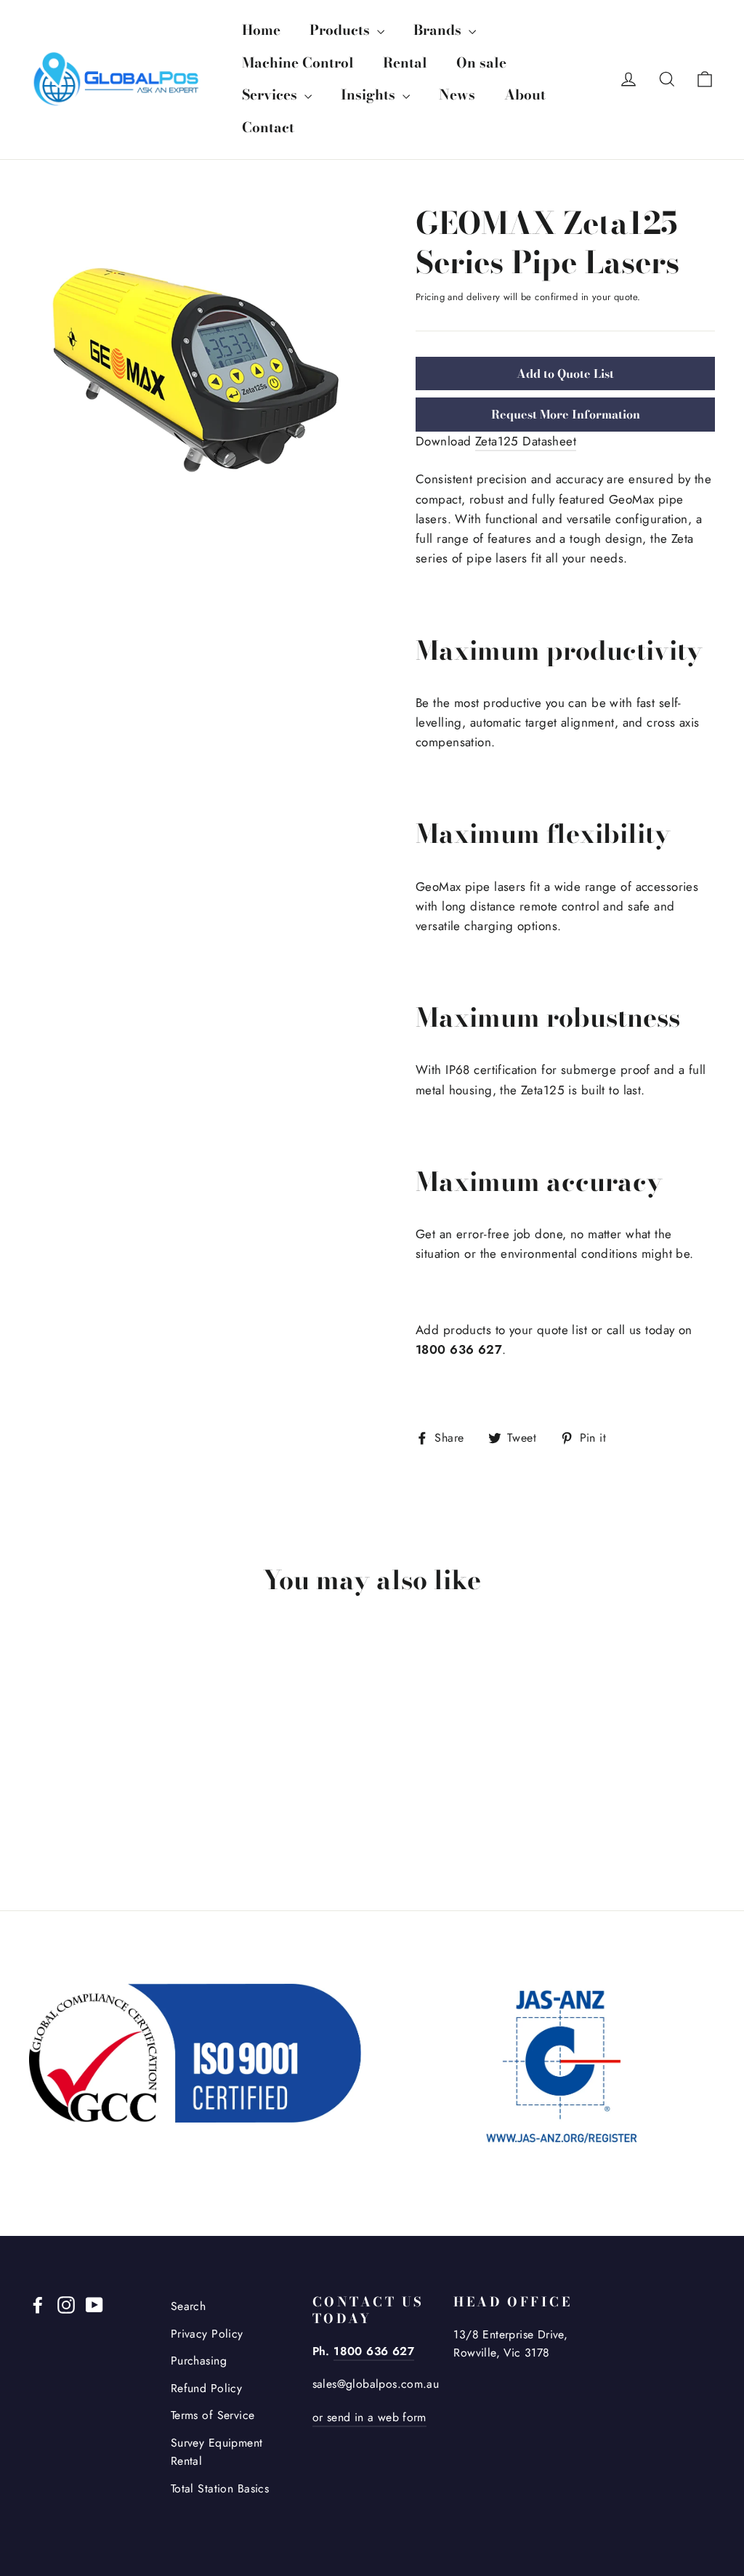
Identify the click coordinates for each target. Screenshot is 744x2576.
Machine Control (298, 63)
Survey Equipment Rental (217, 2452)
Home (261, 30)
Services (271, 95)
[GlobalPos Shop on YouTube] (94, 2304)
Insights (370, 95)
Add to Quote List (565, 374)
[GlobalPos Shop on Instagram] (66, 2304)
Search (189, 2306)
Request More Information (566, 414)
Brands (439, 30)
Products (341, 30)
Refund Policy (207, 2388)
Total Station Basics (220, 2488)
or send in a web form (369, 2417)
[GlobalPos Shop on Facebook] (38, 2304)
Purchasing (199, 2361)
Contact (268, 128)
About (525, 95)
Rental (405, 63)
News (457, 95)
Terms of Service (213, 2415)
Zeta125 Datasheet (526, 441)
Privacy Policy (207, 2334)
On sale (481, 63)
